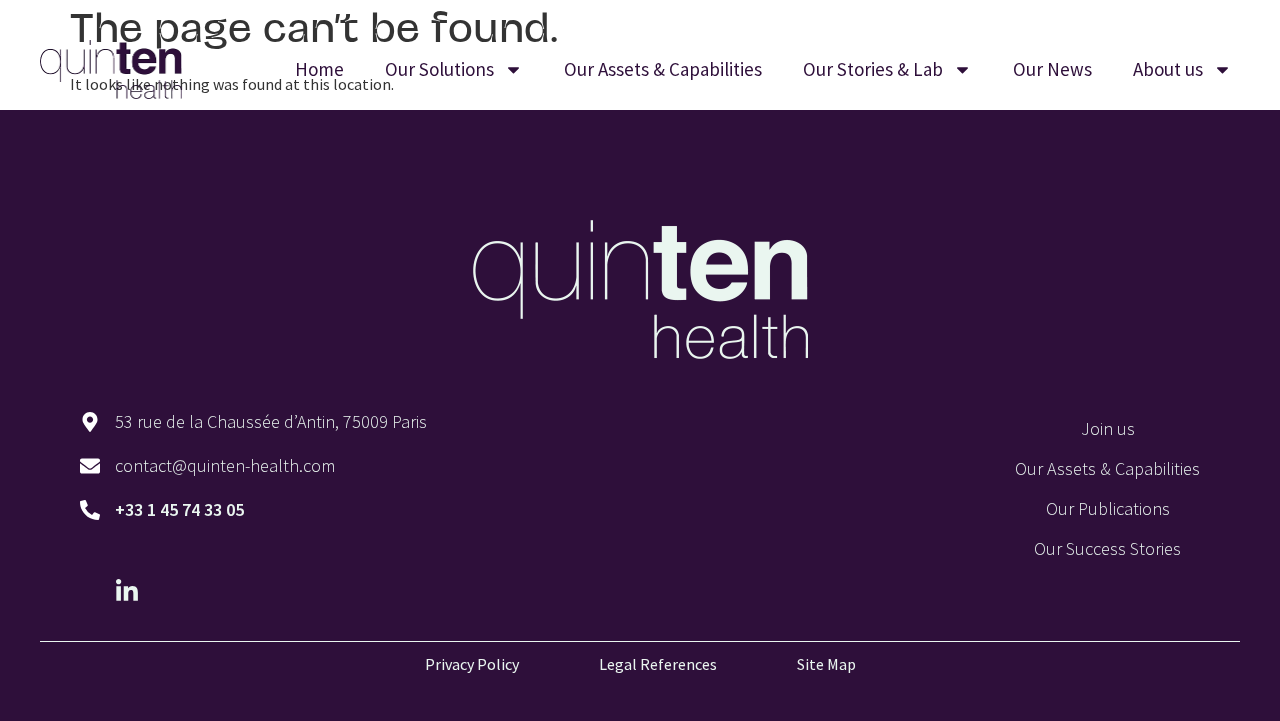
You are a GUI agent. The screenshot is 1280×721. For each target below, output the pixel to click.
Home (319, 69)
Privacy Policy (472, 664)
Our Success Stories (1107, 548)
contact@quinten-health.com (225, 465)
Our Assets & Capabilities (663, 69)
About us (1168, 69)
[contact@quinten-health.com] (90, 466)
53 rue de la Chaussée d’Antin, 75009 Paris (271, 421)
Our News (1052, 69)
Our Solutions (439, 69)
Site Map (826, 664)
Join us (1108, 428)
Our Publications (1108, 508)
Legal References (658, 664)
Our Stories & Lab (873, 69)
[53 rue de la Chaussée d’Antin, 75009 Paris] (90, 422)
